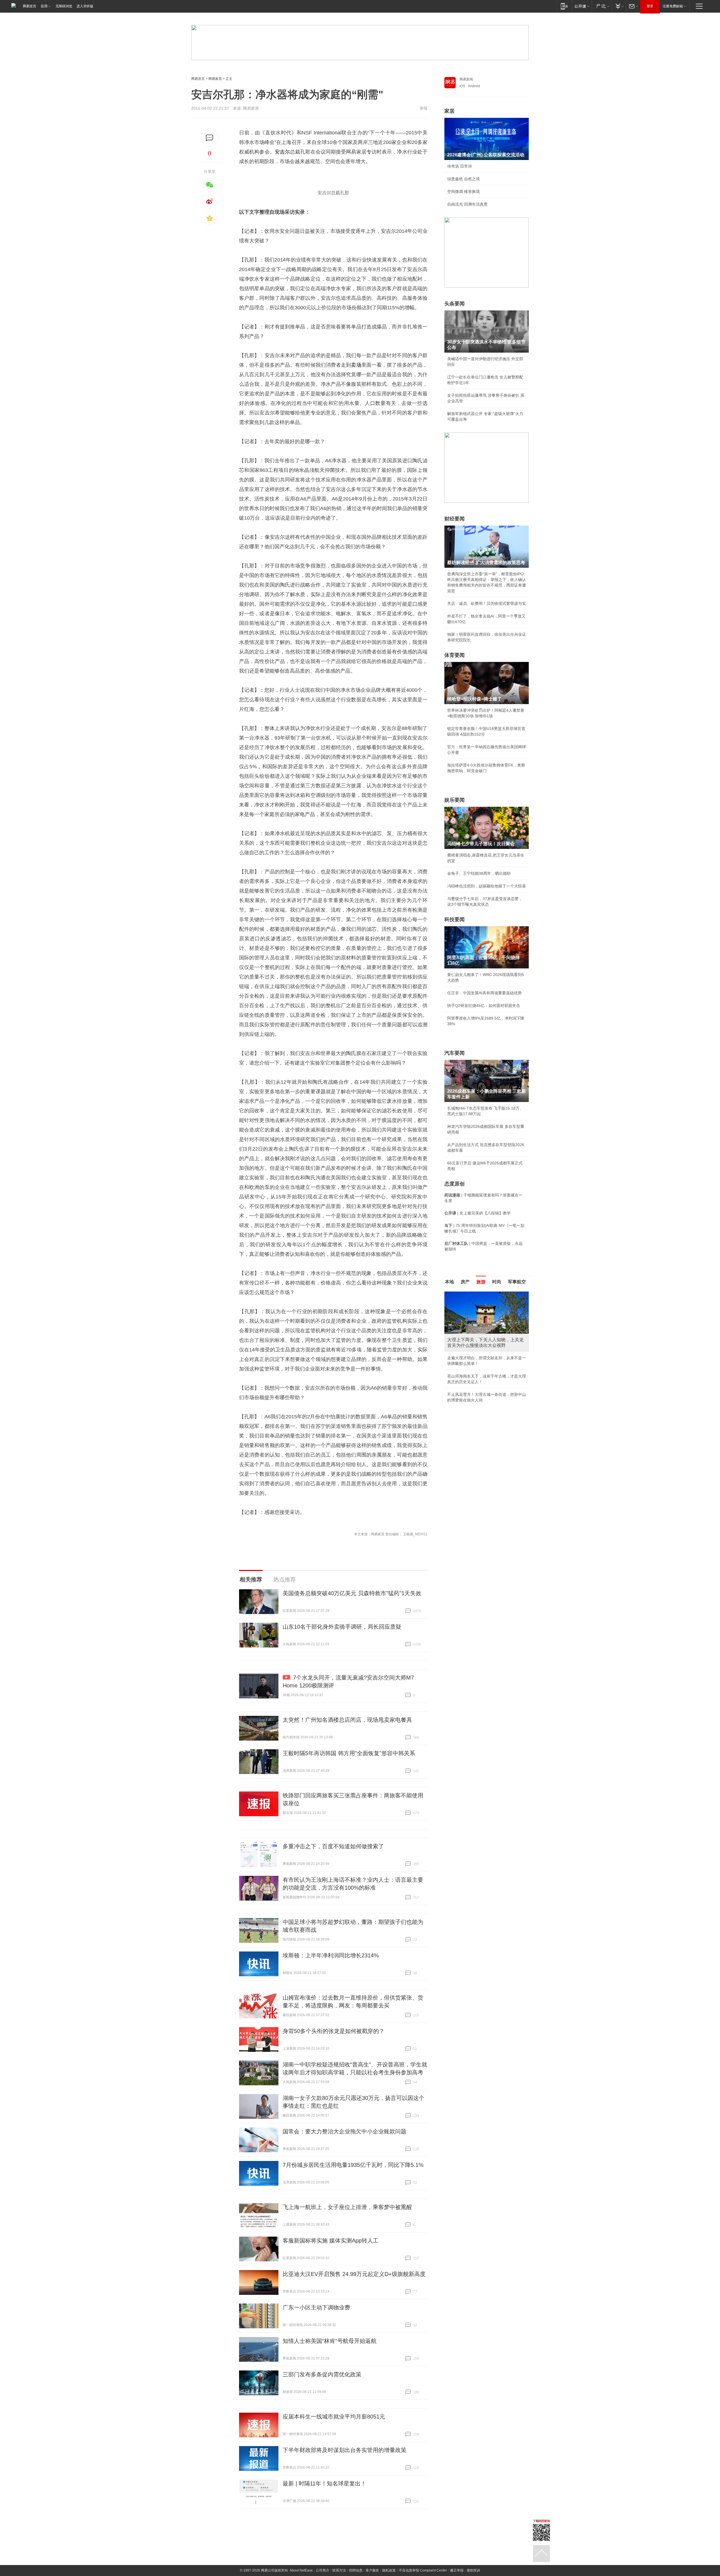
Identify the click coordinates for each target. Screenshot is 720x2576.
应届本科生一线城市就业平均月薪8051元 (334, 2417)
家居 (449, 111)
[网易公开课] (582, 6)
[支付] (619, 6)
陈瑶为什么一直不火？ (467, 1352)
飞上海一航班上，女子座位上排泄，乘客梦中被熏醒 (347, 2207)
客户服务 (372, 2570)
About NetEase (301, 2570)
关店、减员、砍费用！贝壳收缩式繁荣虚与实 (487, 603)
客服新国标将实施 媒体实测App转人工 (331, 2241)
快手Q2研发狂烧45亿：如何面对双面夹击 (484, 1006)
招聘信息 (356, 2570)
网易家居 (215, 79)
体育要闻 (454, 655)
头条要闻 (454, 304)
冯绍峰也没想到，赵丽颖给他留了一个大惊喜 (487, 886)
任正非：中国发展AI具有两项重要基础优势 (484, 993)
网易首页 (30, 6)
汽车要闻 (454, 1053)
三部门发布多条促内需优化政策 (322, 2374)
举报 (424, 108)
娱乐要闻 (454, 800)
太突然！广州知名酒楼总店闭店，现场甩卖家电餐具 (347, 1720)
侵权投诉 (473, 2570)
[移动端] (564, 6)
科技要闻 (454, 919)
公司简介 (323, 2570)
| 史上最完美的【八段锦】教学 (478, 1213)
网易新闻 (466, 79)
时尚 (497, 1282)
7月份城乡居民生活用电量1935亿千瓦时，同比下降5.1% (353, 2165)
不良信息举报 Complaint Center (423, 2570)
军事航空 (517, 1282)
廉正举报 (457, 2570)
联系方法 (339, 2570)
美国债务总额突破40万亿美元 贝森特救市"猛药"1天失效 (352, 1593)
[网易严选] (602, 6)
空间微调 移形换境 (463, 191)
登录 (650, 6)
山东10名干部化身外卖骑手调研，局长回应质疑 (342, 1627)
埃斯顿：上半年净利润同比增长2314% (331, 1955)
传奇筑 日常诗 (460, 166)
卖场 (356, 365)
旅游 (481, 1282)
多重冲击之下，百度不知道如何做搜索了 (333, 1846)
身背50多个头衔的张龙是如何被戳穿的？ (334, 2031)
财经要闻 (454, 519)
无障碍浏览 (64, 6)
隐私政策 (389, 2570)
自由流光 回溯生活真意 (467, 204)
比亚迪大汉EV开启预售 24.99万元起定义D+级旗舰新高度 (354, 2274)
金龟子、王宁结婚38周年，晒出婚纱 (479, 873)
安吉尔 (282, 152)
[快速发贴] (210, 138)
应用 (44, 6)
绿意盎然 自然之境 (463, 179)
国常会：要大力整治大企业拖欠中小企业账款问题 (345, 2131)
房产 (465, 1282)
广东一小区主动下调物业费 (316, 2307)
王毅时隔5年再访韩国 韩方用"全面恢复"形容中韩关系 (349, 1753)
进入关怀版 (85, 6)
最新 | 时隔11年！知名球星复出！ (324, 2483)
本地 (449, 1282)
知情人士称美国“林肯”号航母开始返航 (330, 2341)
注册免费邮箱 (673, 6)
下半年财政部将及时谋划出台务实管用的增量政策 (345, 2450)
